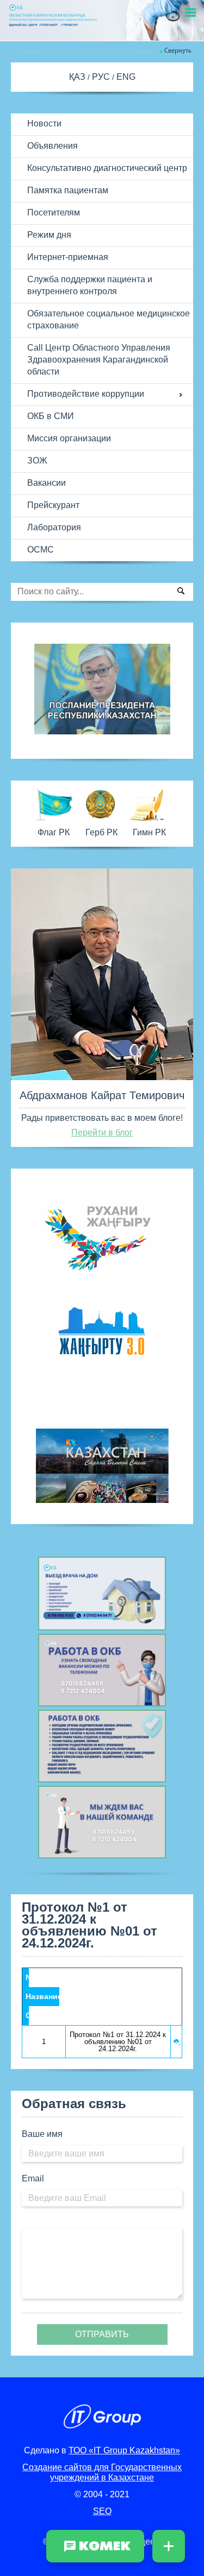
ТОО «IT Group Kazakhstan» (124, 2450)
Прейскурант (53, 505)
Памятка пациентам (68, 190)
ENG (126, 77)
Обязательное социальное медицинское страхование (109, 319)
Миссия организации (69, 438)
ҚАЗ (78, 77)
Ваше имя (42, 2134)
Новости (44, 123)
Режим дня (49, 235)
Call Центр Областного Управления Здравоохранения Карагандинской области (99, 360)
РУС (102, 77)
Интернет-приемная (68, 257)
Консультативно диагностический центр (107, 168)
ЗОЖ (37, 461)
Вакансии (47, 483)
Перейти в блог (102, 1132)
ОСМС (41, 550)
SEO (102, 2511)
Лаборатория (54, 527)
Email (33, 2178)
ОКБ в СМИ (51, 416)
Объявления (52, 146)
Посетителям (54, 212)
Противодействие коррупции (86, 394)
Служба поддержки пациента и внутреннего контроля (90, 285)
